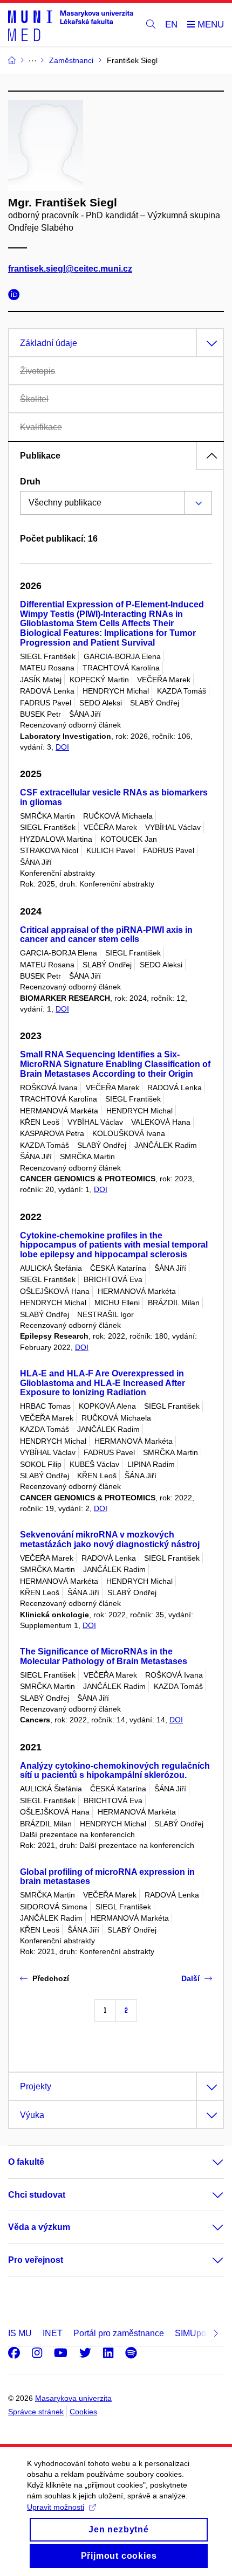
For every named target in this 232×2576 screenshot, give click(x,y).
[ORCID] (17, 296)
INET (53, 2333)
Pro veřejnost (36, 2260)
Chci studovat (37, 2195)
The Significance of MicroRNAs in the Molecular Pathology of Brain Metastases (104, 1656)
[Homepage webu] (71, 25)
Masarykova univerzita (73, 2398)
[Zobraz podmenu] (207, 2162)
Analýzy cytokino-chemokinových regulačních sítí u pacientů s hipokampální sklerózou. (115, 1771)
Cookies (83, 2412)
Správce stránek (36, 2412)
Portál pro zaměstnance (119, 2333)
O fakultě (26, 2162)
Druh (30, 482)
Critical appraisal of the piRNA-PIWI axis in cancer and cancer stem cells (106, 935)
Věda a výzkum (39, 2227)
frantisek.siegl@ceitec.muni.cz (70, 269)
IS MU (20, 2333)
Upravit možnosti (56, 2507)
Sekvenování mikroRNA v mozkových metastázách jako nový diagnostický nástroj (110, 1539)
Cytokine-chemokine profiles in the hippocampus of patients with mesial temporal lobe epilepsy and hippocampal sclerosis (114, 1245)
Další (190, 1978)
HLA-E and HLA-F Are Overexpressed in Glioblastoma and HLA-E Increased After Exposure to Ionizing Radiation (103, 1383)
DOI (62, 747)
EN (171, 25)
